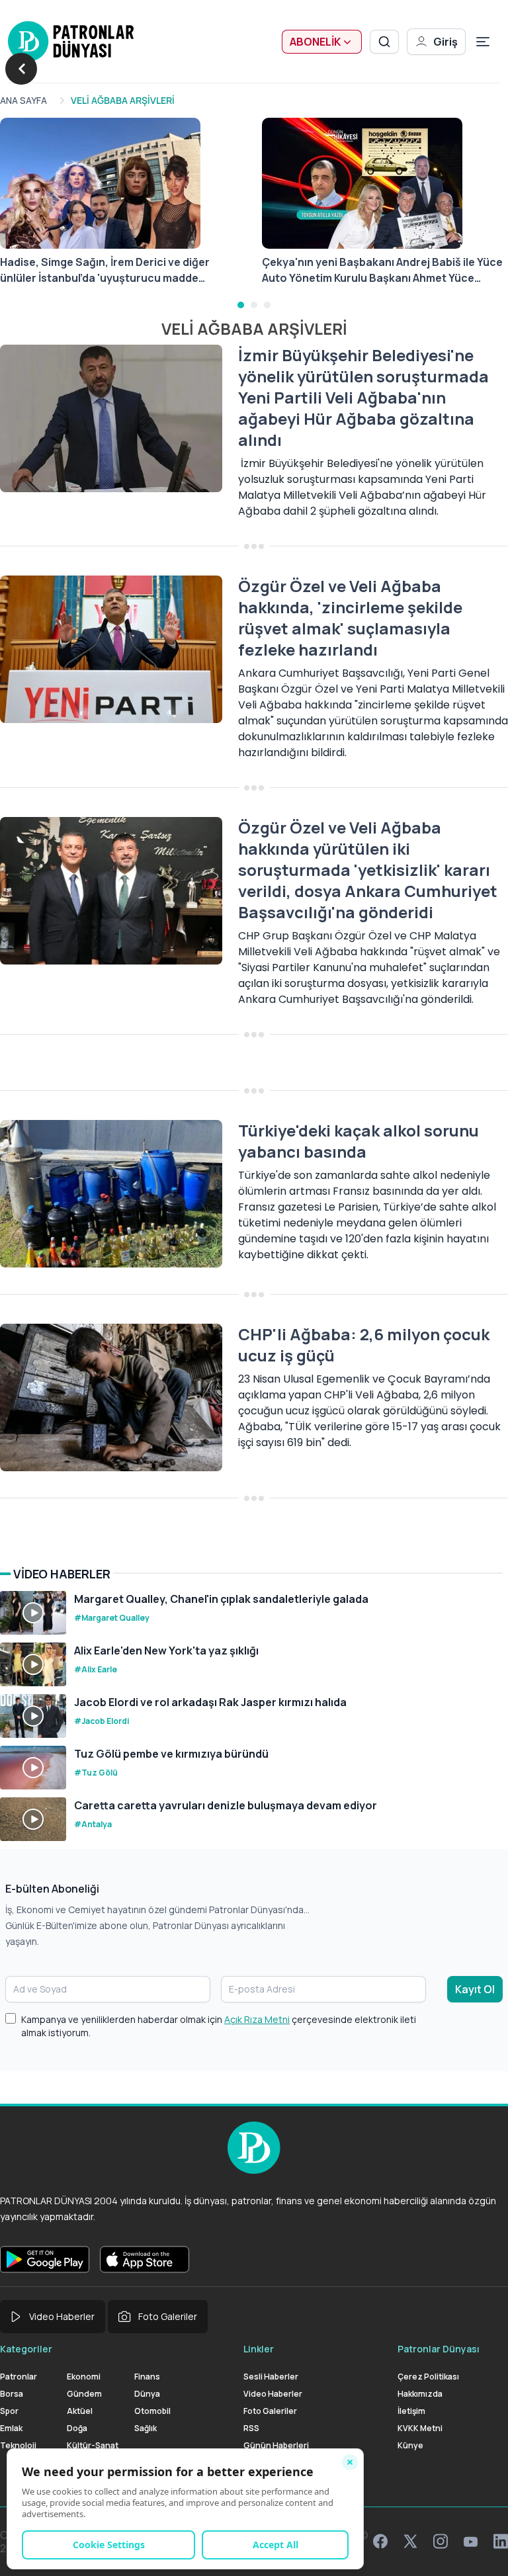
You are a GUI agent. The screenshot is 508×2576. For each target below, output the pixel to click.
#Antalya (93, 1824)
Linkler (259, 2349)
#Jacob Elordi (102, 1721)
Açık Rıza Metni (257, 2019)
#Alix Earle (96, 1669)
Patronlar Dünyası (439, 2349)
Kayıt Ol (475, 1989)
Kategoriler (26, 2349)
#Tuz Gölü (96, 1773)
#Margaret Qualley (112, 1618)
